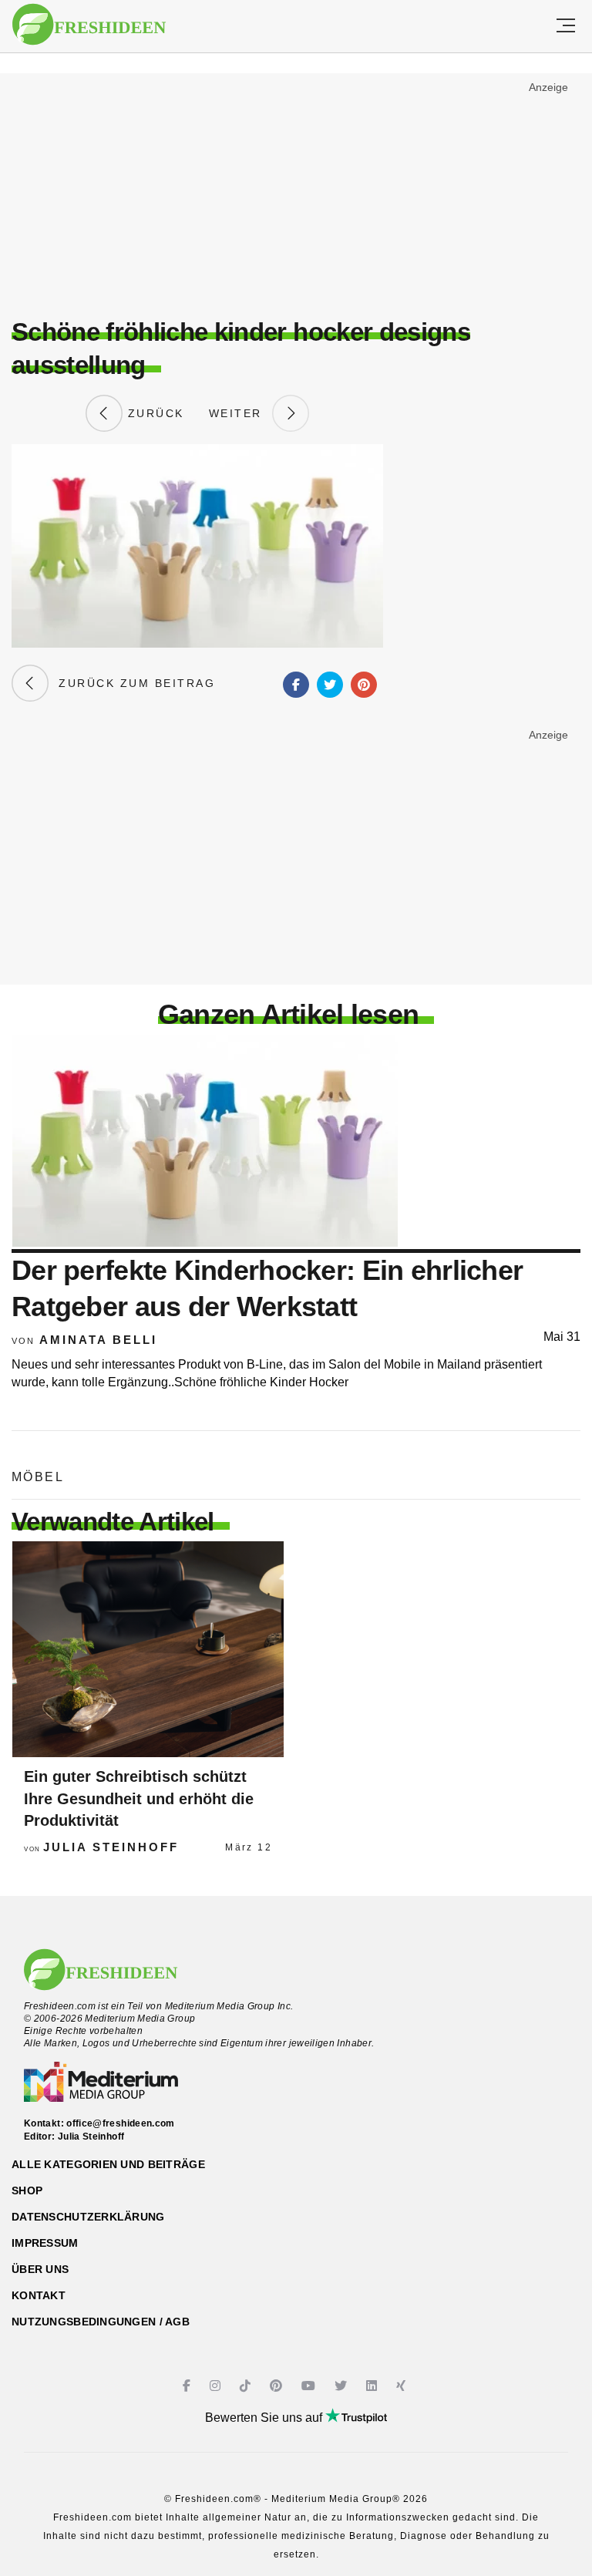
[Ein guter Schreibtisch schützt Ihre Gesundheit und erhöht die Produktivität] (148, 1649)
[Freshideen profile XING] (403, 2386)
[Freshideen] (89, 25)
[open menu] (566, 26)
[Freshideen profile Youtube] (310, 2386)
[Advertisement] (296, 190)
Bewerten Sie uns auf (265, 2418)
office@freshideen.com (121, 2123)
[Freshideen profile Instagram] (217, 2386)
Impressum (45, 2243)
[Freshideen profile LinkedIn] (373, 2386)
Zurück (153, 413)
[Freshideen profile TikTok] (247, 2386)
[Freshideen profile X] (343, 2386)
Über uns (40, 2269)
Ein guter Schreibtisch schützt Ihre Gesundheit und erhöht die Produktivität (139, 1798)
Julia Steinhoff (111, 1847)
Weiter (240, 413)
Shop (27, 2190)
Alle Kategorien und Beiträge (108, 2164)
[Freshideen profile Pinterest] (278, 2386)
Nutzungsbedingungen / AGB (101, 2322)
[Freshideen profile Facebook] (188, 2386)
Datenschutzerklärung (88, 2217)
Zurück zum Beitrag (132, 683)
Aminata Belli (98, 1340)
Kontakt (39, 2295)
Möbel (38, 1477)
